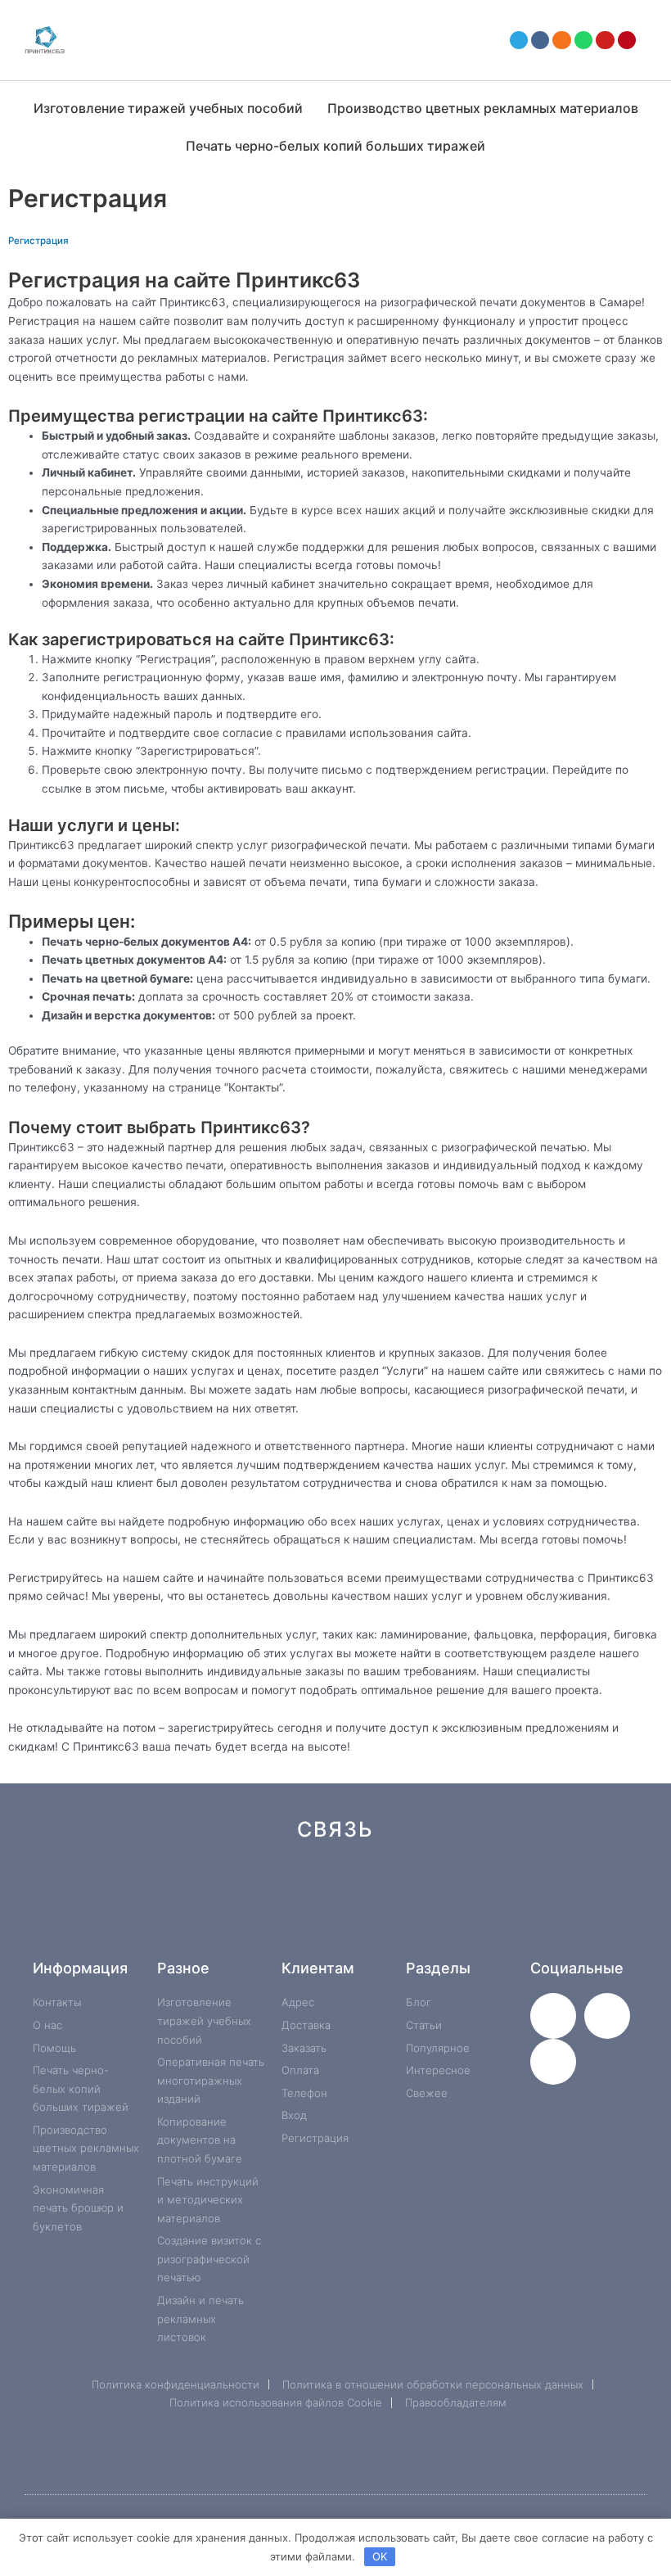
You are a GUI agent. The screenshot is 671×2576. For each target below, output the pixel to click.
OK (380, 2556)
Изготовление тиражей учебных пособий (168, 108)
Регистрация (38, 241)
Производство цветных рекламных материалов (483, 108)
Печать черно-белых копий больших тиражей (335, 146)
